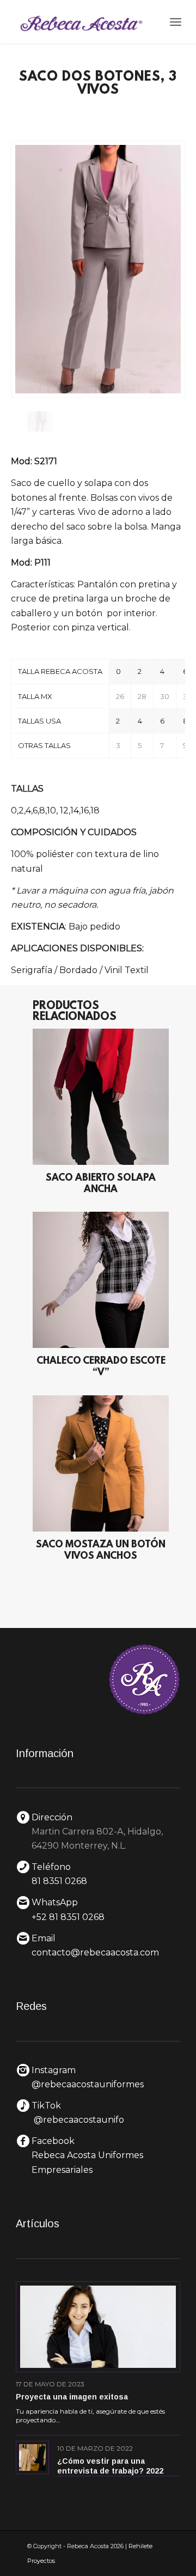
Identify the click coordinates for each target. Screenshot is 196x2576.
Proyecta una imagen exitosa (72, 2397)
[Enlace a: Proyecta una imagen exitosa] (98, 2327)
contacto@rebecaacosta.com (95, 1952)
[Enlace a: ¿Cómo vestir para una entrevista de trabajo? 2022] (32, 2457)
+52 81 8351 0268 (68, 1917)
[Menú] (176, 22)
